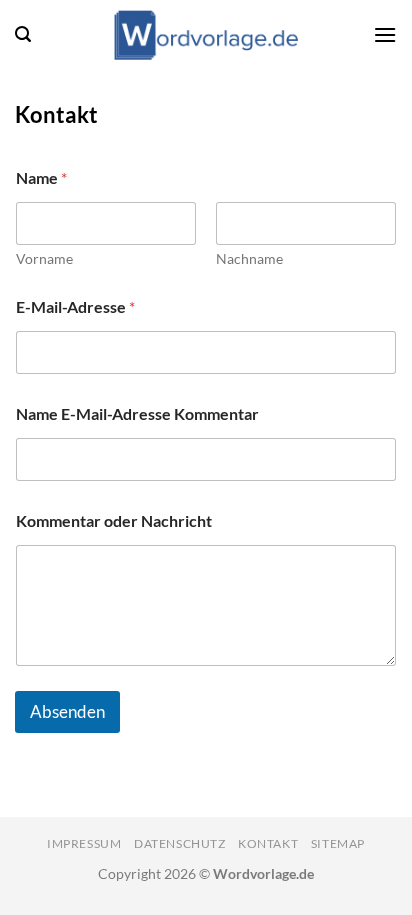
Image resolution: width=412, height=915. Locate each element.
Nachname (249, 258)
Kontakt (268, 843)
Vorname (44, 258)
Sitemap (338, 843)
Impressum (84, 843)
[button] (23, 34)
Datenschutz (180, 843)
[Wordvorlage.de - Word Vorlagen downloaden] (206, 35)
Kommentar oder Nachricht (114, 520)
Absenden (67, 711)
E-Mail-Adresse (75, 306)
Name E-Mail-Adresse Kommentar (137, 413)
